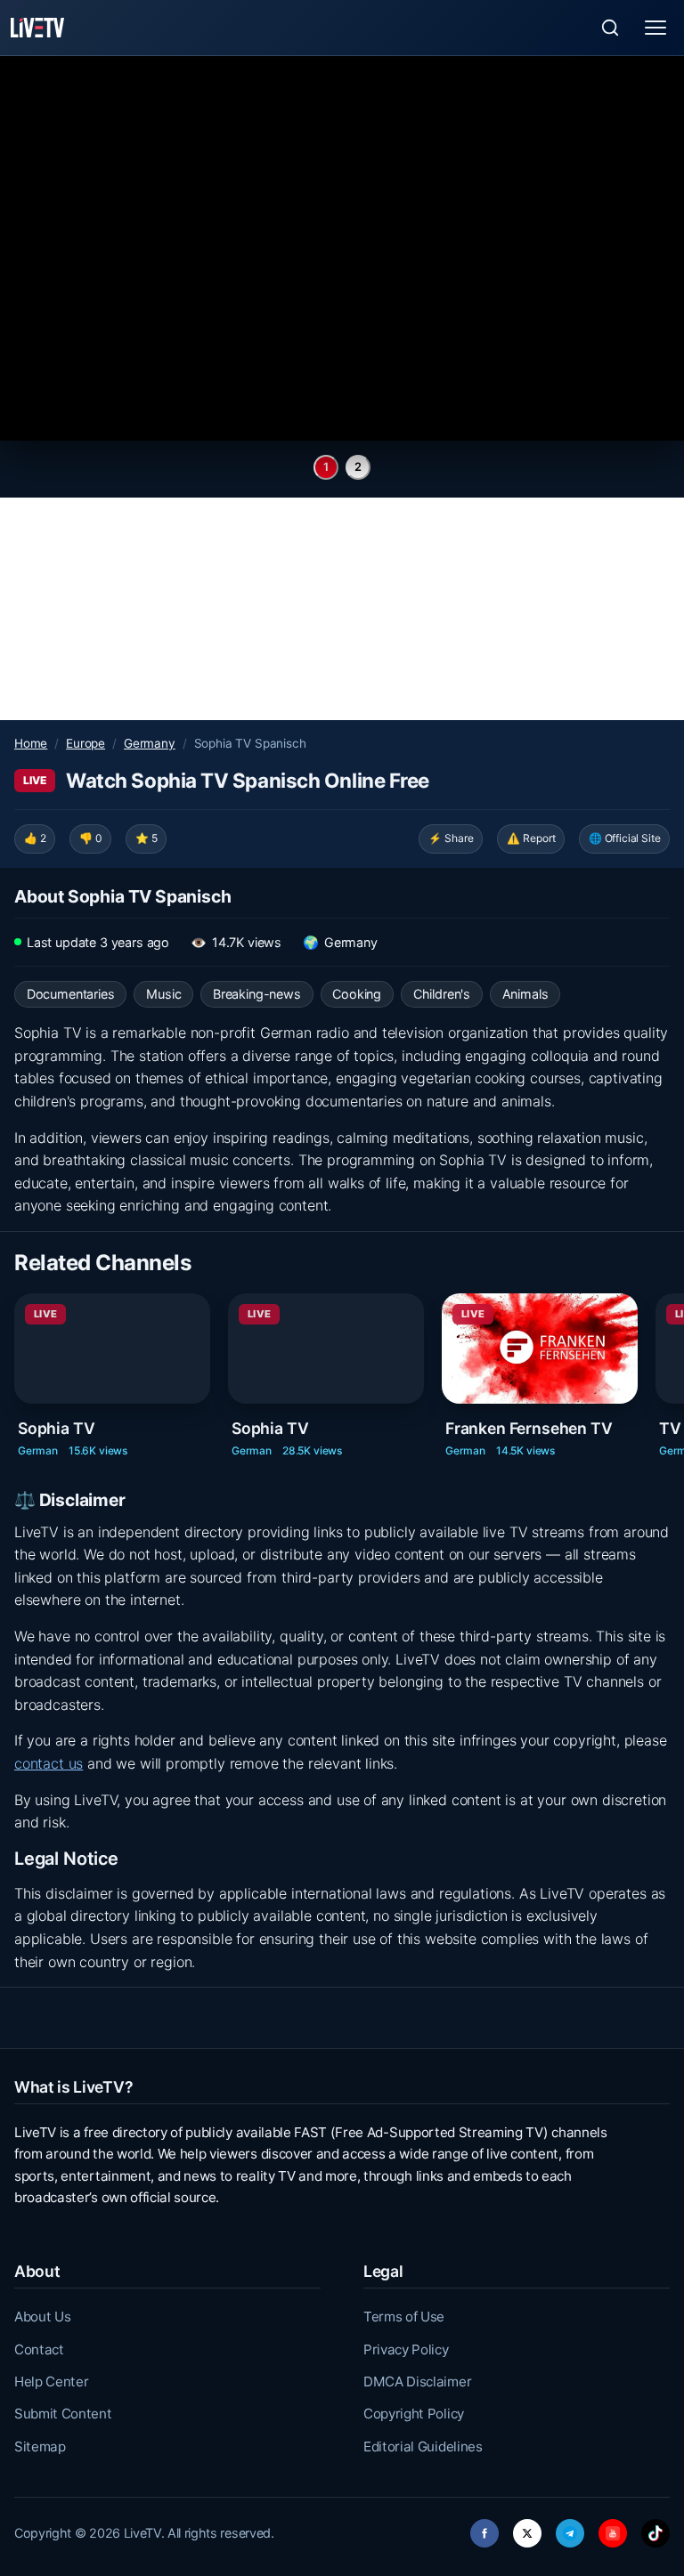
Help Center (51, 2382)
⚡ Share (451, 838)
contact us (49, 1763)
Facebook (484, 2528)
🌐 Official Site (624, 838)
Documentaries (71, 994)
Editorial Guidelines (423, 2446)
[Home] (37, 28)
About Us (42, 2317)
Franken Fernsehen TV (529, 1428)
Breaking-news (257, 994)
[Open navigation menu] (655, 28)
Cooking (357, 994)
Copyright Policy (414, 2414)
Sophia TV (56, 1428)
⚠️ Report (531, 838)
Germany (150, 743)
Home (31, 743)
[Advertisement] (342, 609)
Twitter (527, 2528)
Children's (442, 994)
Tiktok (655, 2528)
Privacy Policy (406, 2349)
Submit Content (63, 2414)
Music (163, 994)
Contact (39, 2349)
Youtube (613, 2528)
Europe (85, 743)
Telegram (570, 2528)
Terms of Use (404, 2317)
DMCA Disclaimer (417, 2382)
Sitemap (40, 2446)
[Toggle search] (610, 28)
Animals (525, 994)
